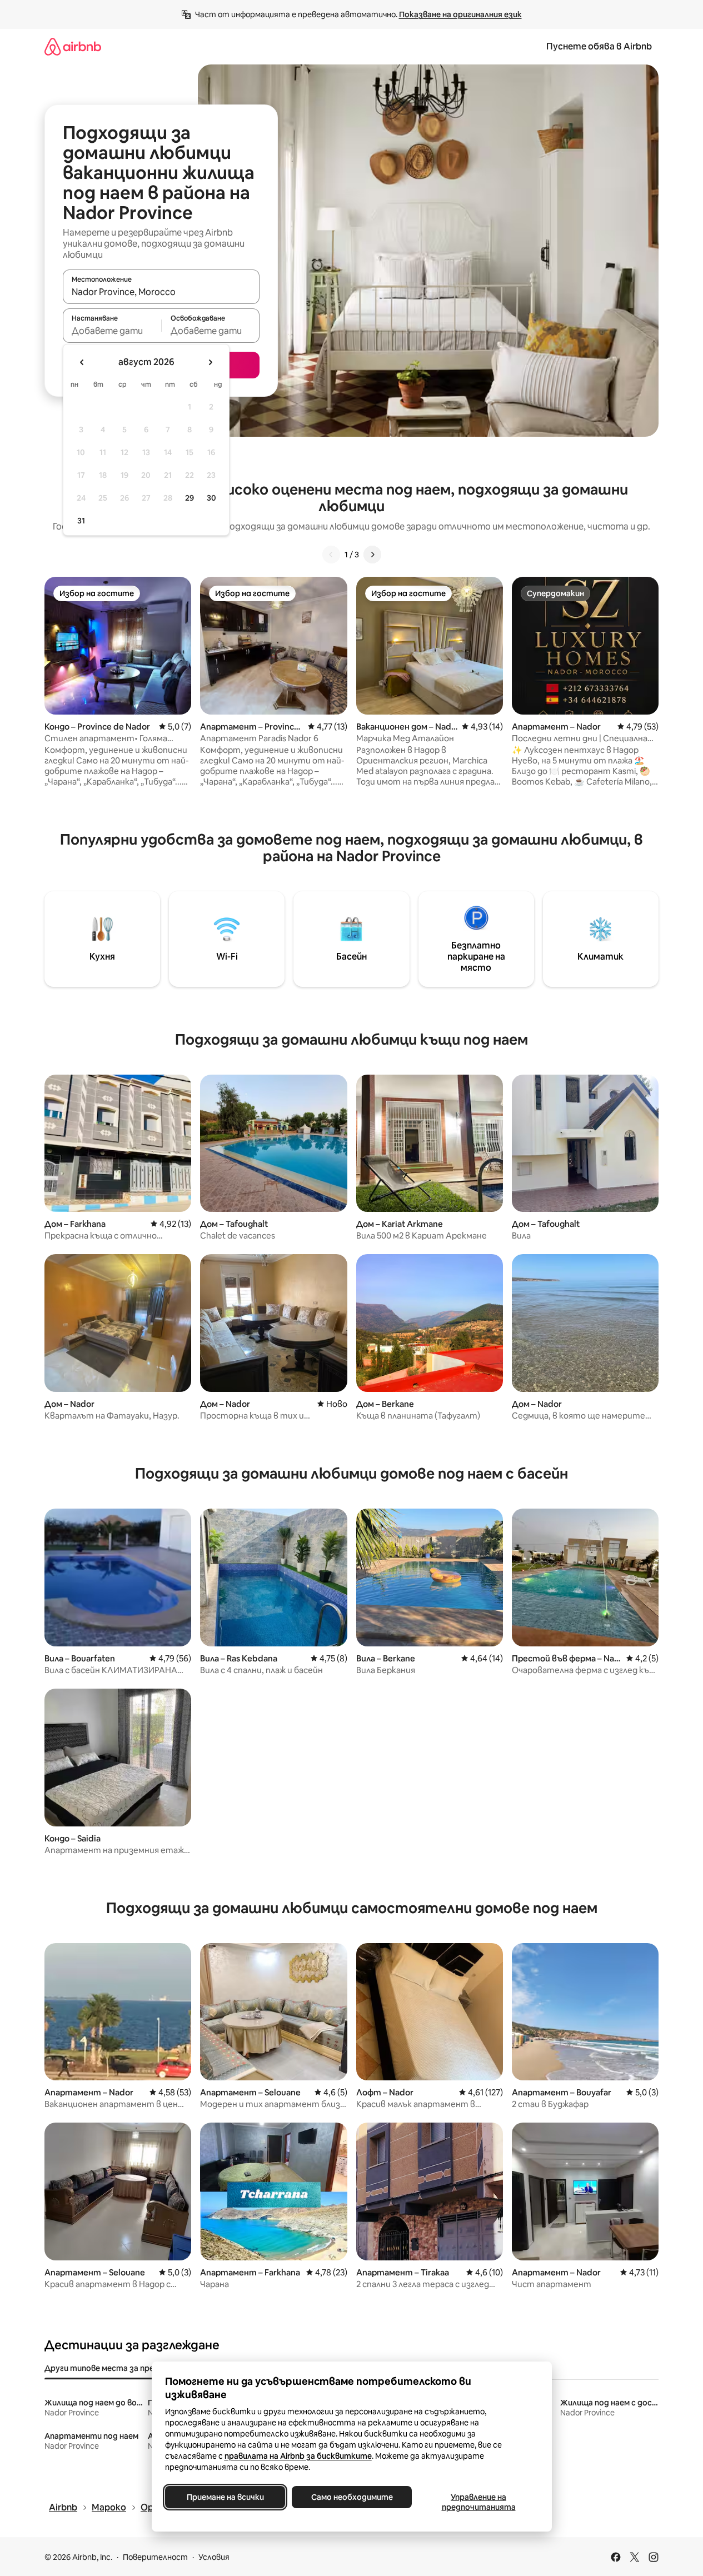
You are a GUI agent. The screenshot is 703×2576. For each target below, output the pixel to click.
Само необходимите (351, 2497)
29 (190, 498)
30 (211, 498)
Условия (214, 2557)
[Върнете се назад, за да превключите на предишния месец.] (82, 362)
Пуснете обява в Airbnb (599, 46)
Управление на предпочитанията (478, 2502)
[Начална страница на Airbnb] (73, 46)
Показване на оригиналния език (460, 14)
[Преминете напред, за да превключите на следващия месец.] (210, 362)
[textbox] (112, 331)
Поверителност (155, 2557)
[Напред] (372, 555)
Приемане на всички (225, 2497)
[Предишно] (331, 555)
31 (81, 521)
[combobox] (161, 292)
